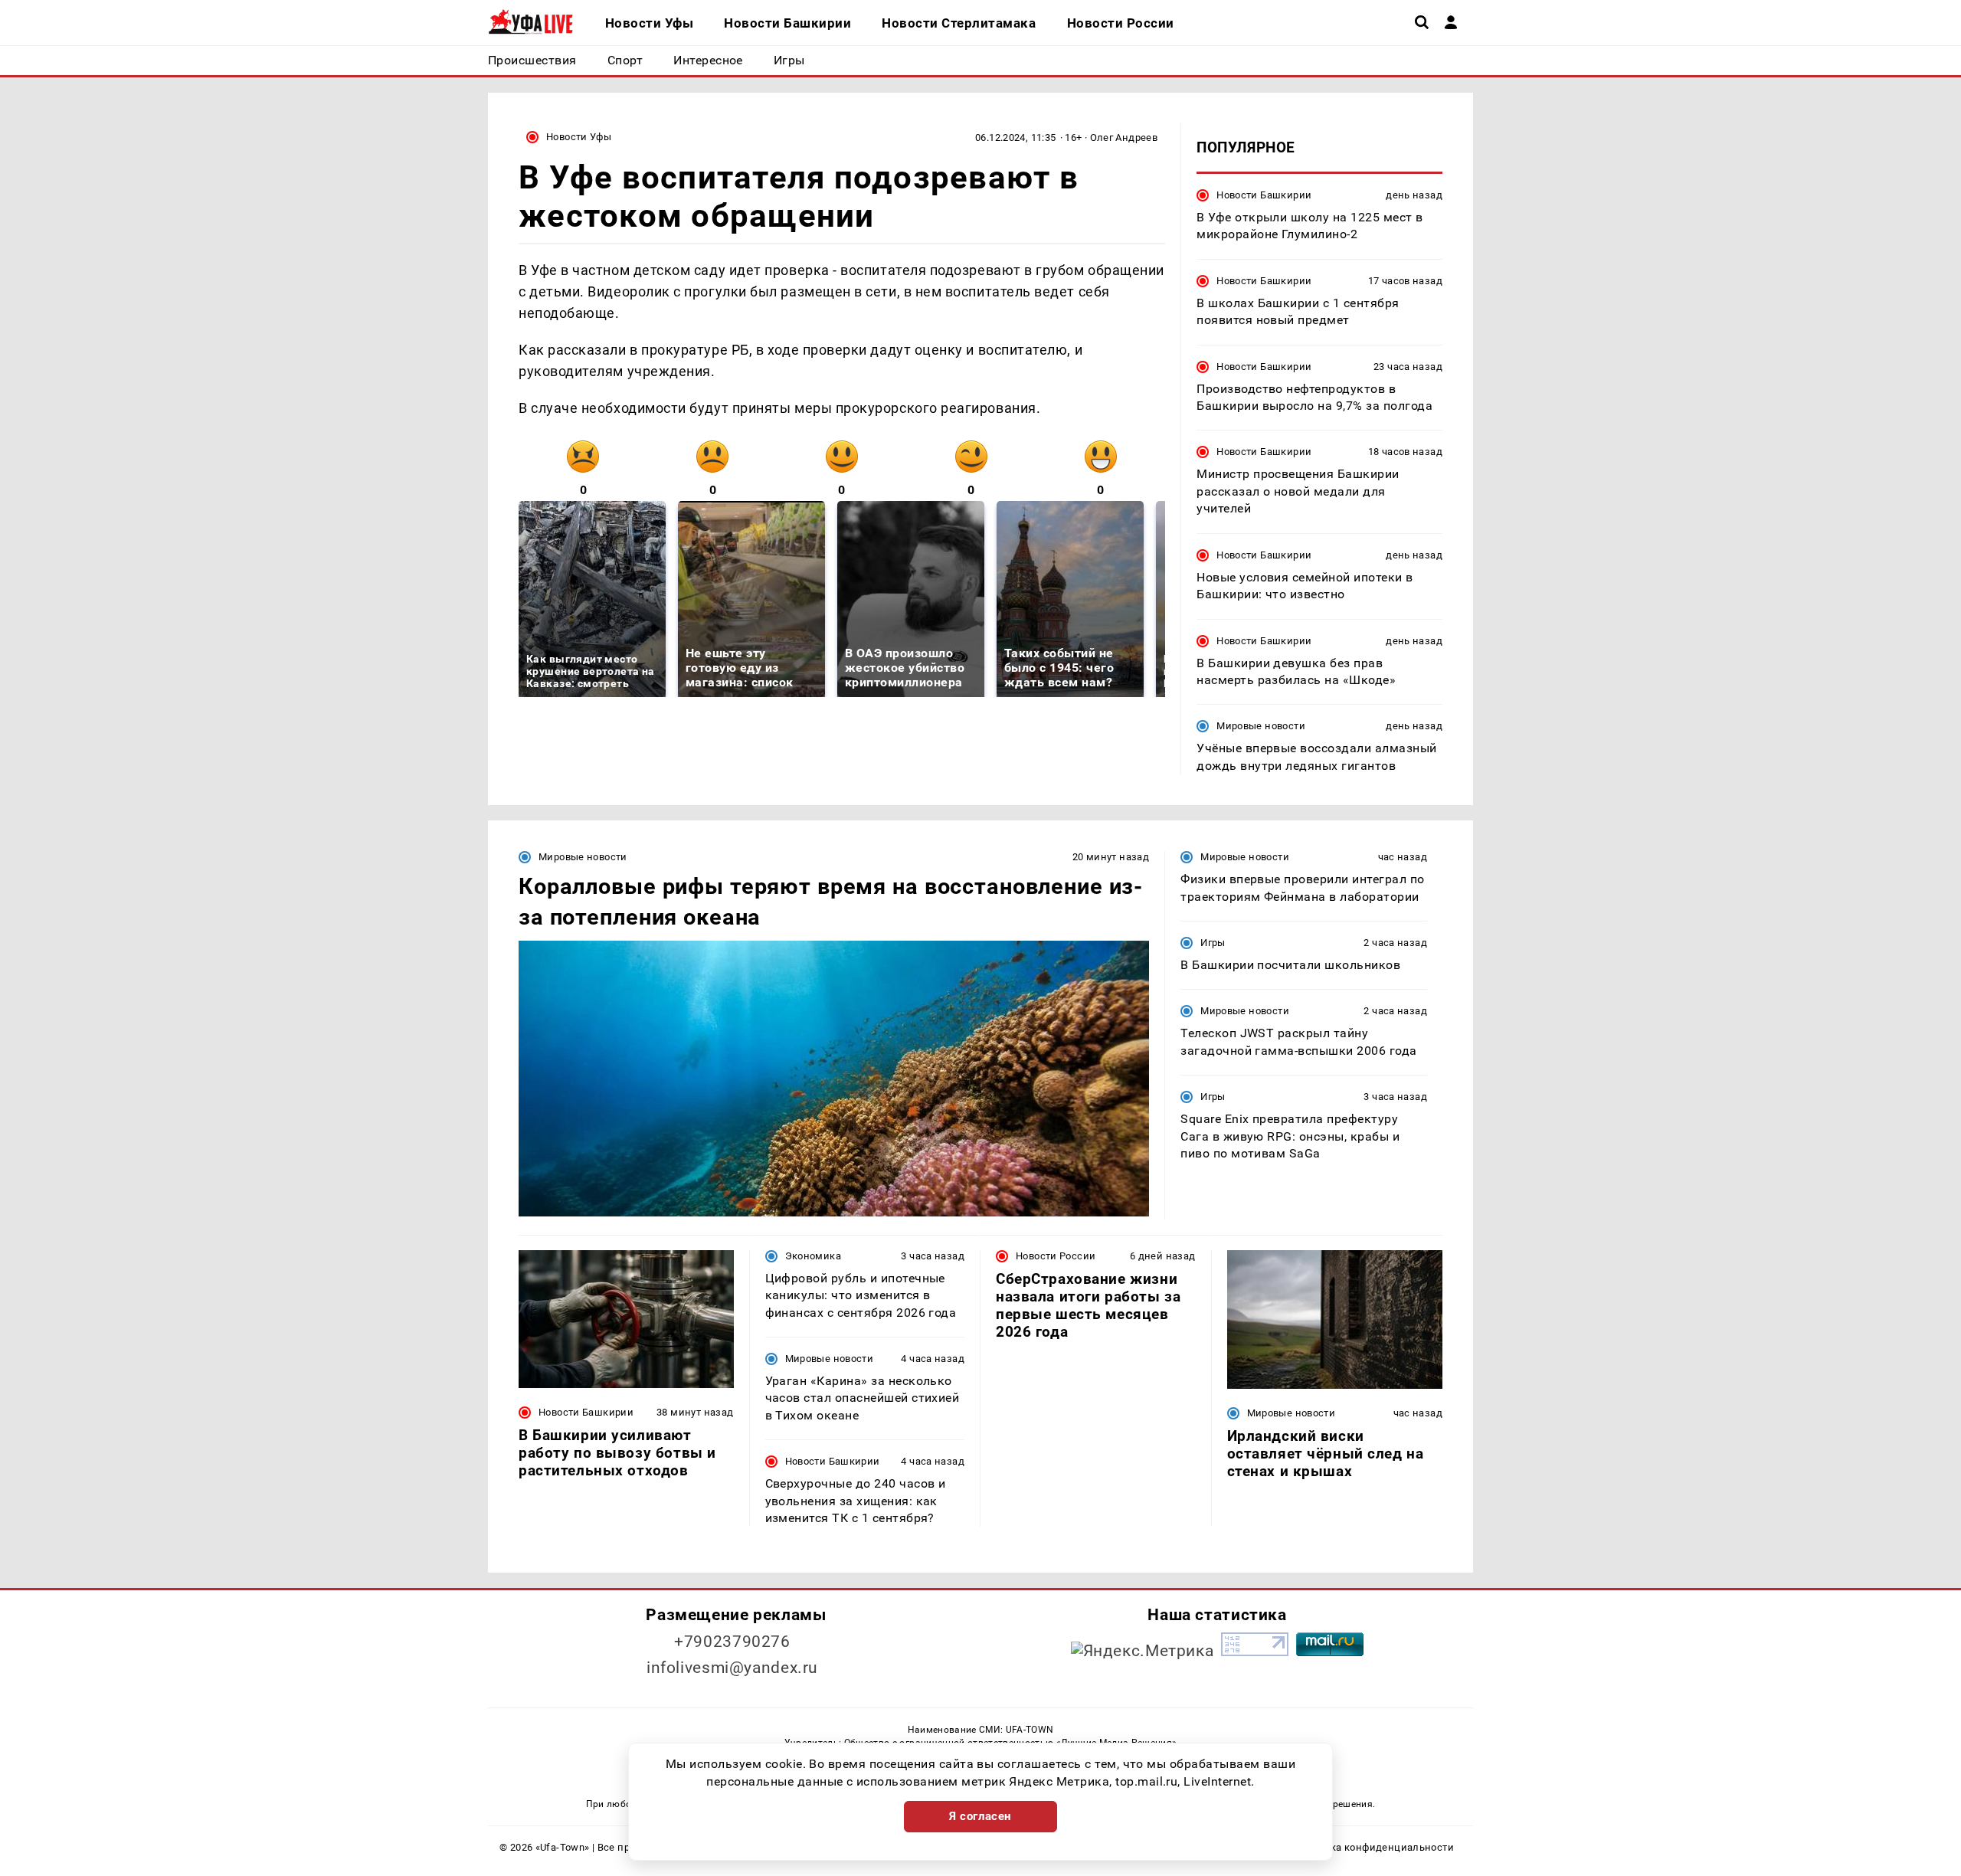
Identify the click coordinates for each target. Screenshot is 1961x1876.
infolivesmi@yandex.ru (732, 1668)
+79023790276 (732, 1642)
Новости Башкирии (1264, 195)
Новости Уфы (579, 137)
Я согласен (980, 1816)
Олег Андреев (1124, 138)
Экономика (813, 1256)
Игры (1213, 943)
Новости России (1056, 1256)
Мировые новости (1261, 726)
